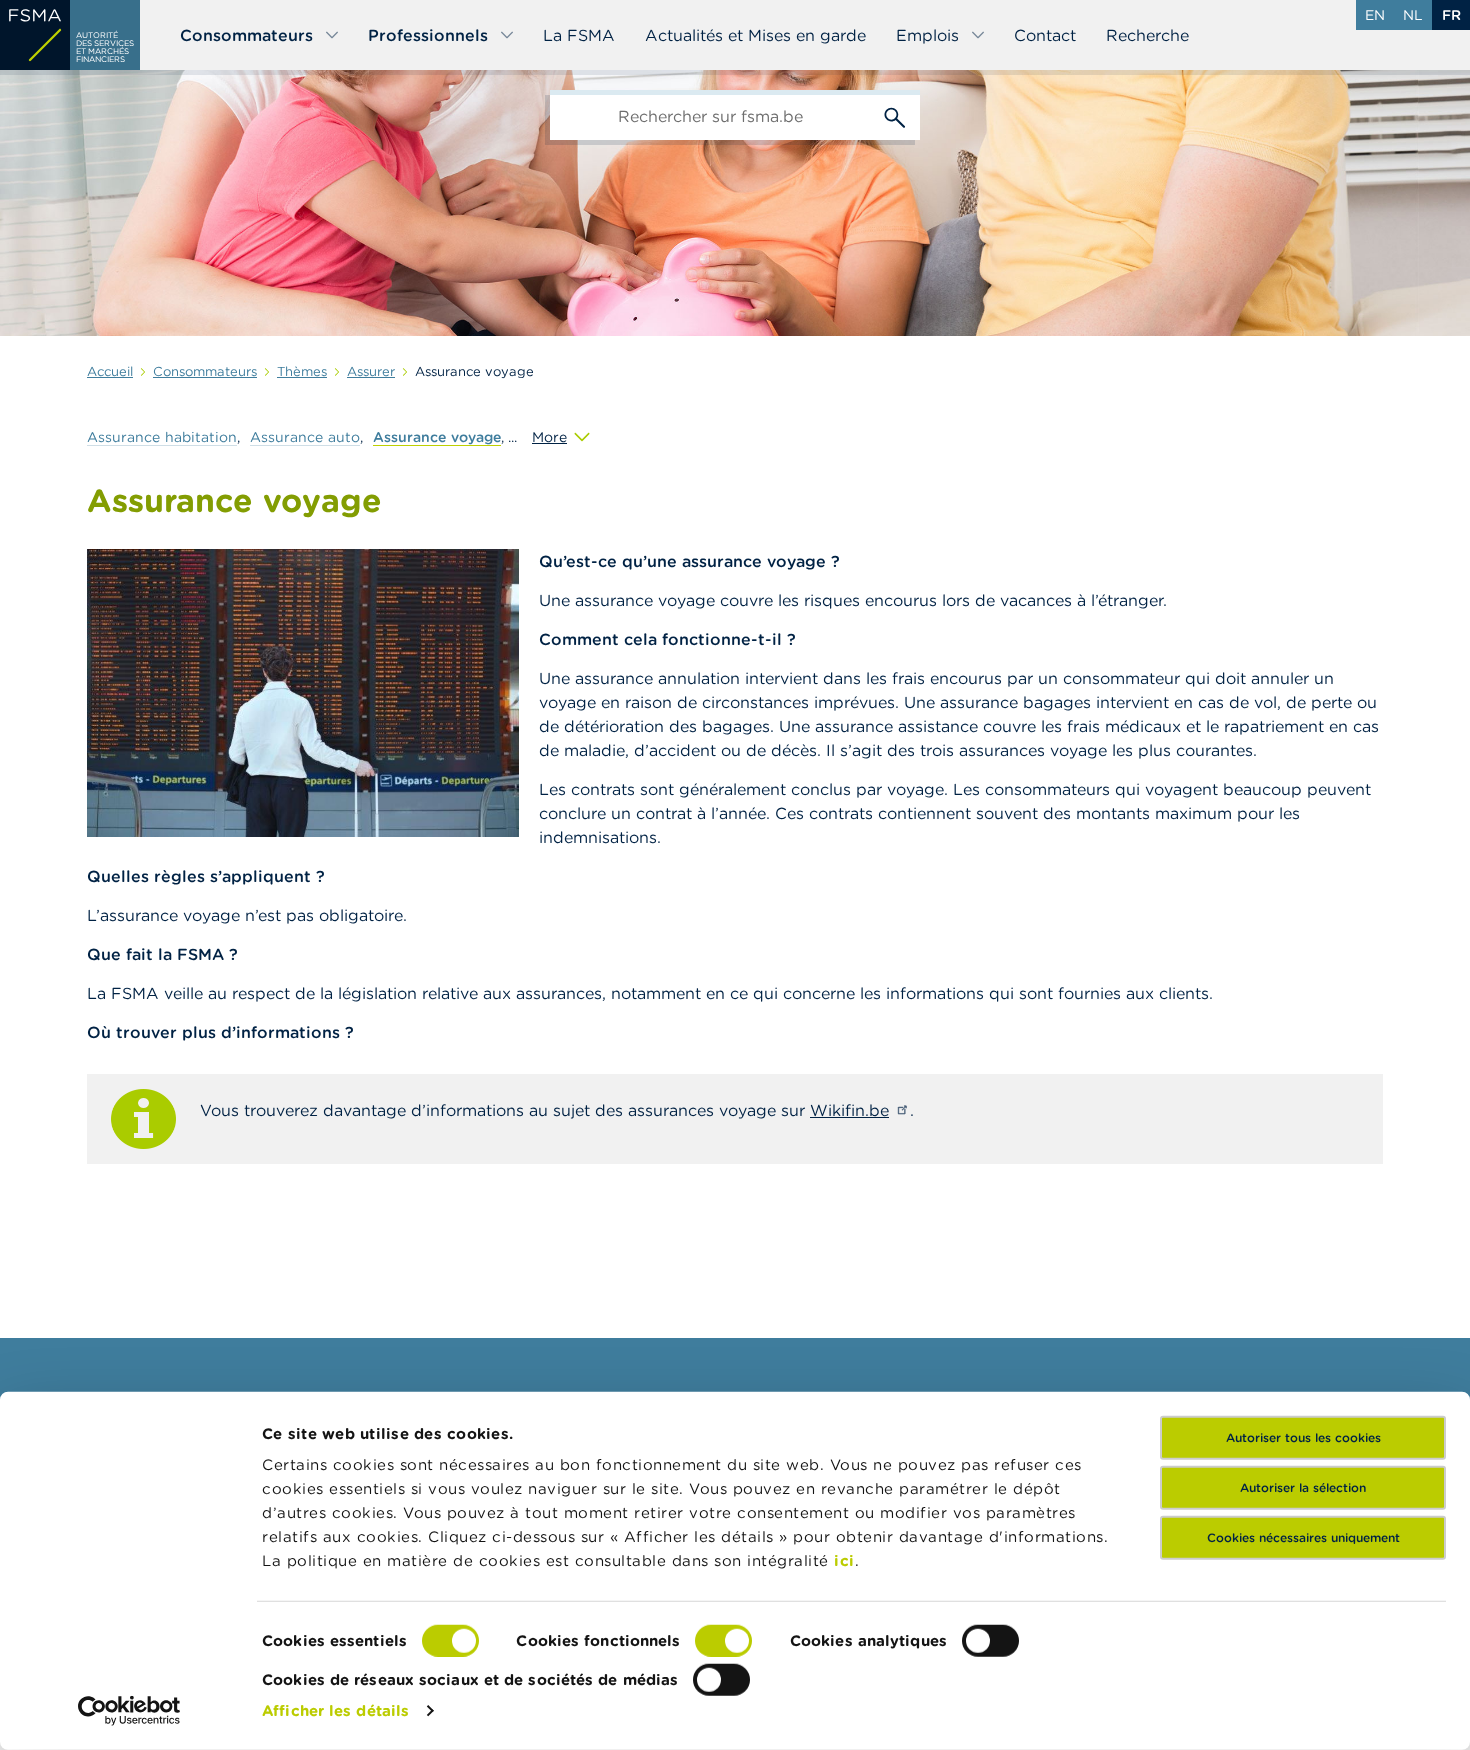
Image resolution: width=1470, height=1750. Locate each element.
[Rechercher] (895, 115)
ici (844, 1560)
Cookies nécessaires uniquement (1303, 1537)
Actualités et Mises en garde (755, 35)
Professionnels (428, 35)
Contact (1045, 35)
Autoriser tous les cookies (1303, 1437)
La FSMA (579, 35)
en (1375, 15)
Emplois (927, 35)
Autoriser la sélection (1303, 1487)
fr (1451, 15)
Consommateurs (246, 35)
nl (1413, 15)
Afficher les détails (335, 1710)
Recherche (1147, 35)
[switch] (723, 1641)
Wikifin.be (849, 1110)
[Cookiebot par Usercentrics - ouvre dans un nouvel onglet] (129, 1711)
